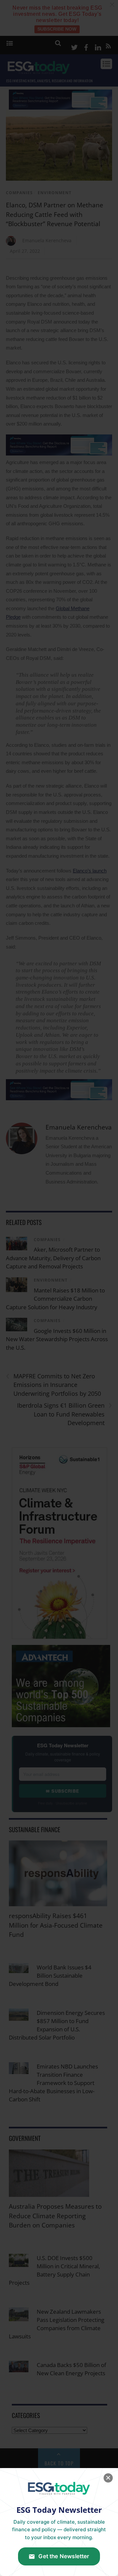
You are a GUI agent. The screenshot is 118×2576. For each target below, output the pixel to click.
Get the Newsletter (64, 2556)
